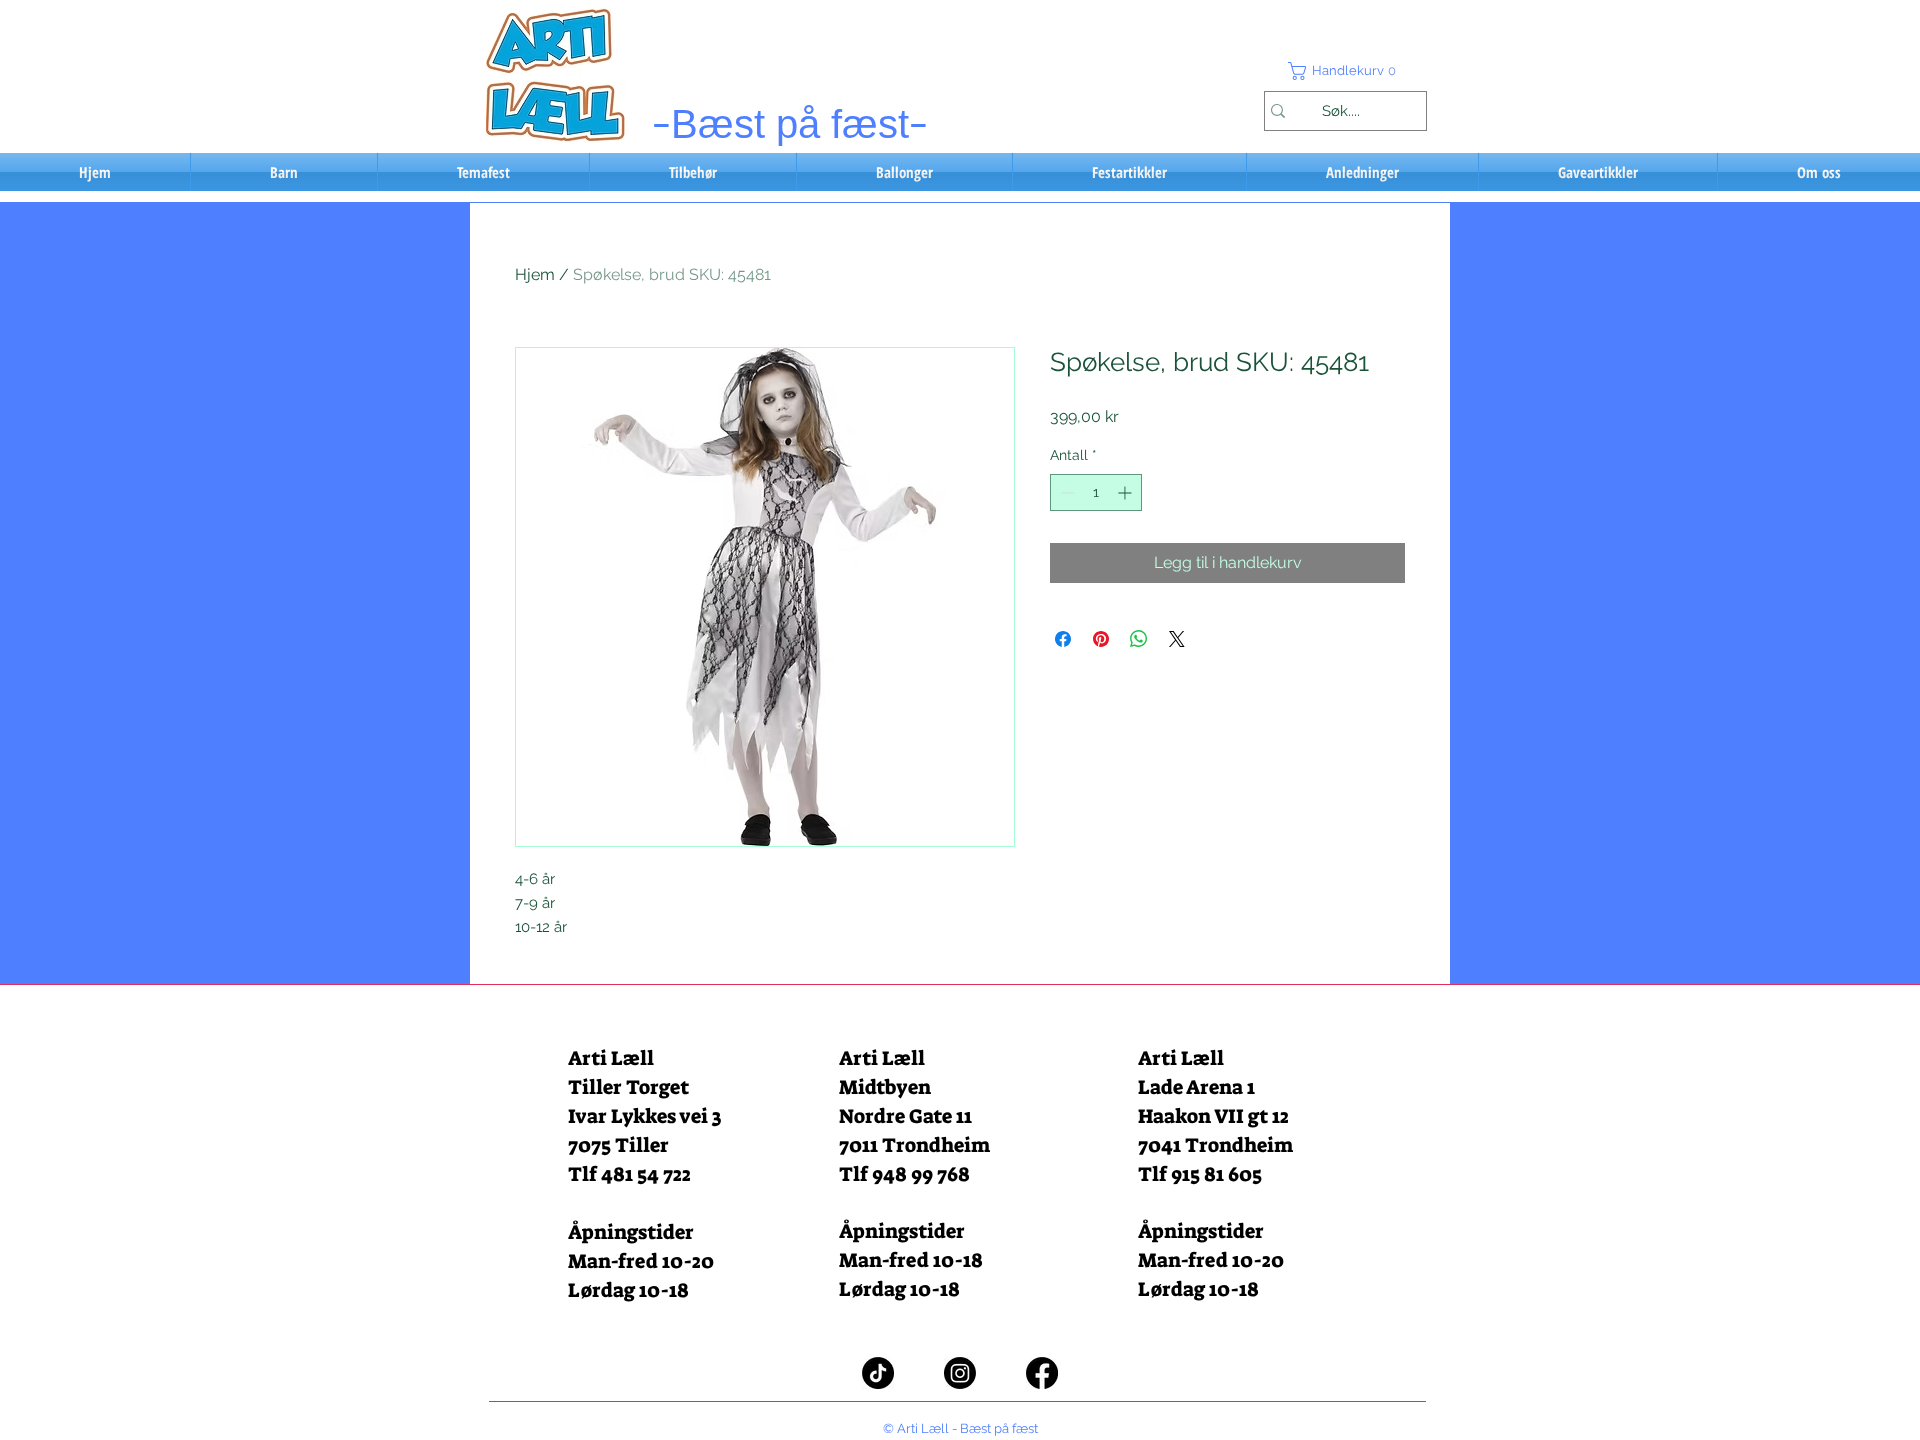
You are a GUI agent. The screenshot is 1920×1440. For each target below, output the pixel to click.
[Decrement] (1065, 492)
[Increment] (1126, 492)
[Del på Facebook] (1063, 639)
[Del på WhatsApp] (1139, 639)
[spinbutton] (1096, 492)
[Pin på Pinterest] (1101, 639)
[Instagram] (960, 1373)
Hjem (535, 274)
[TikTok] (878, 1373)
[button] (1345, 71)
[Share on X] (1177, 639)
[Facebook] (1042, 1373)
